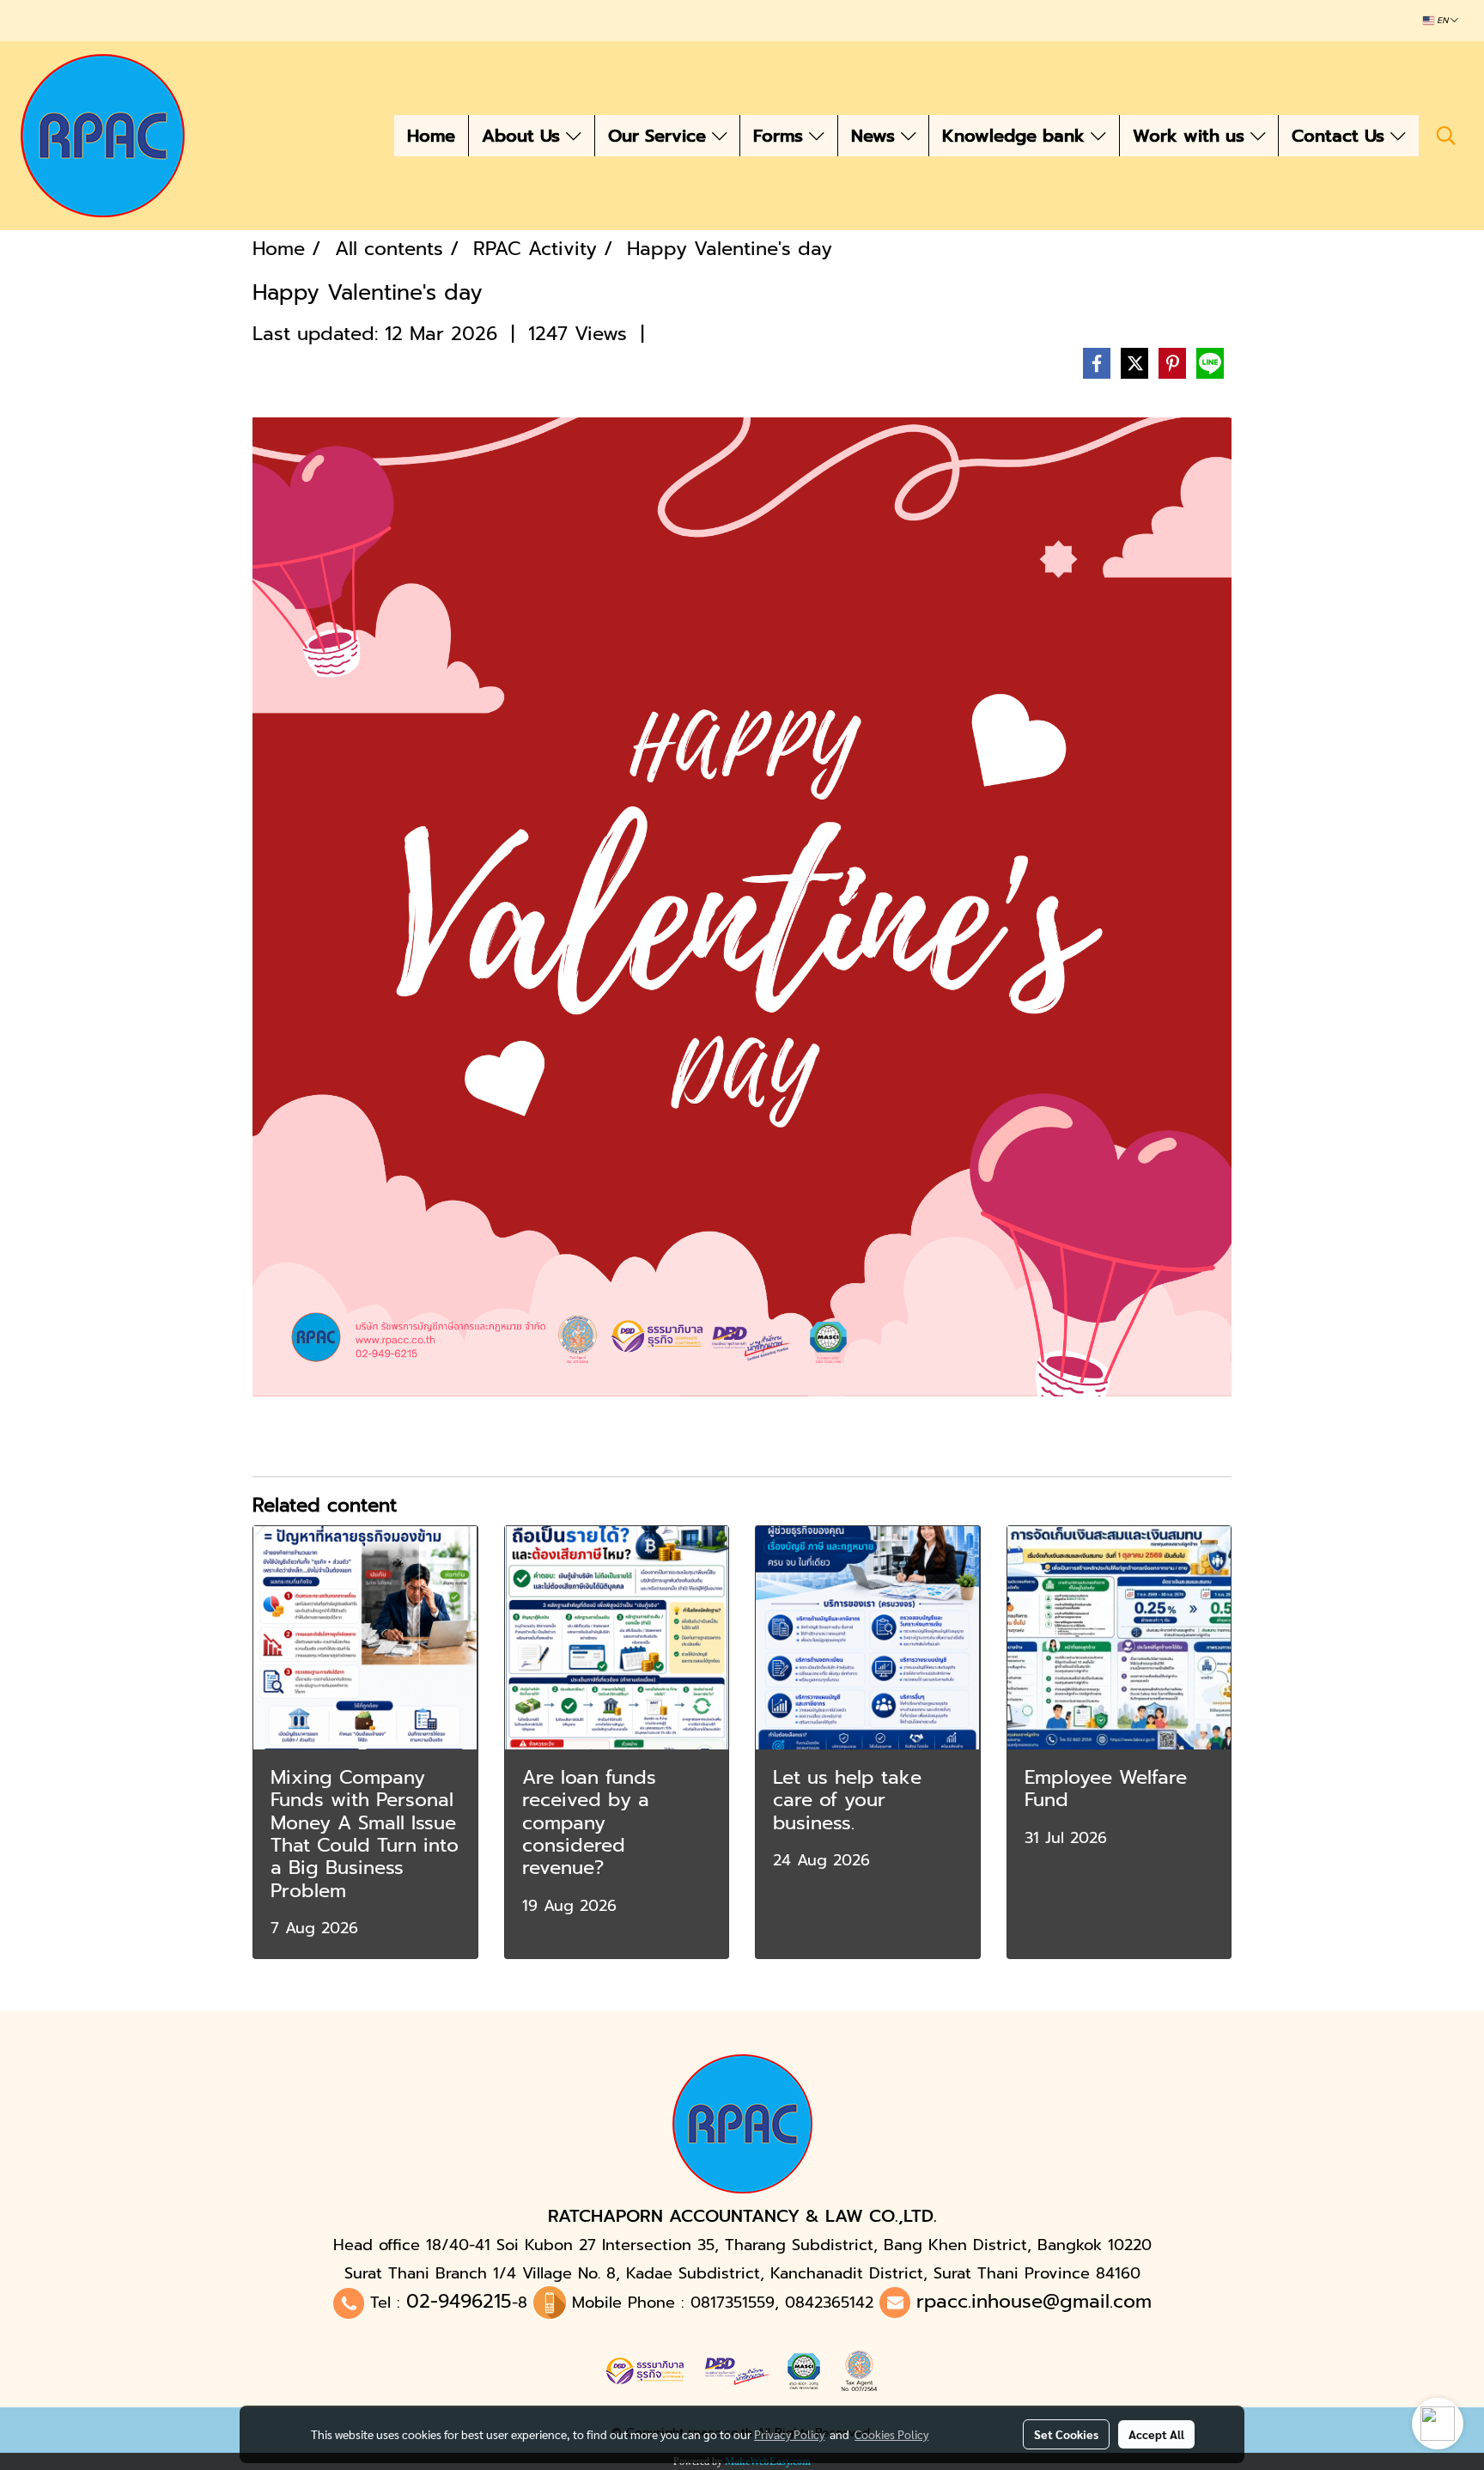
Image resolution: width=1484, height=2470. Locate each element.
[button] (1446, 136)
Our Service (660, 136)
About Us (524, 136)
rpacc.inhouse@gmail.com (1034, 2301)
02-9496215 (459, 2301)
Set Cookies (1066, 2434)
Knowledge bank (1016, 136)
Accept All (1156, 2434)
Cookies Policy (891, 2434)
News (876, 136)
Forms (781, 136)
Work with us (1192, 136)
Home (431, 136)
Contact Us (1341, 136)
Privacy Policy (789, 2434)
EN (1442, 21)
